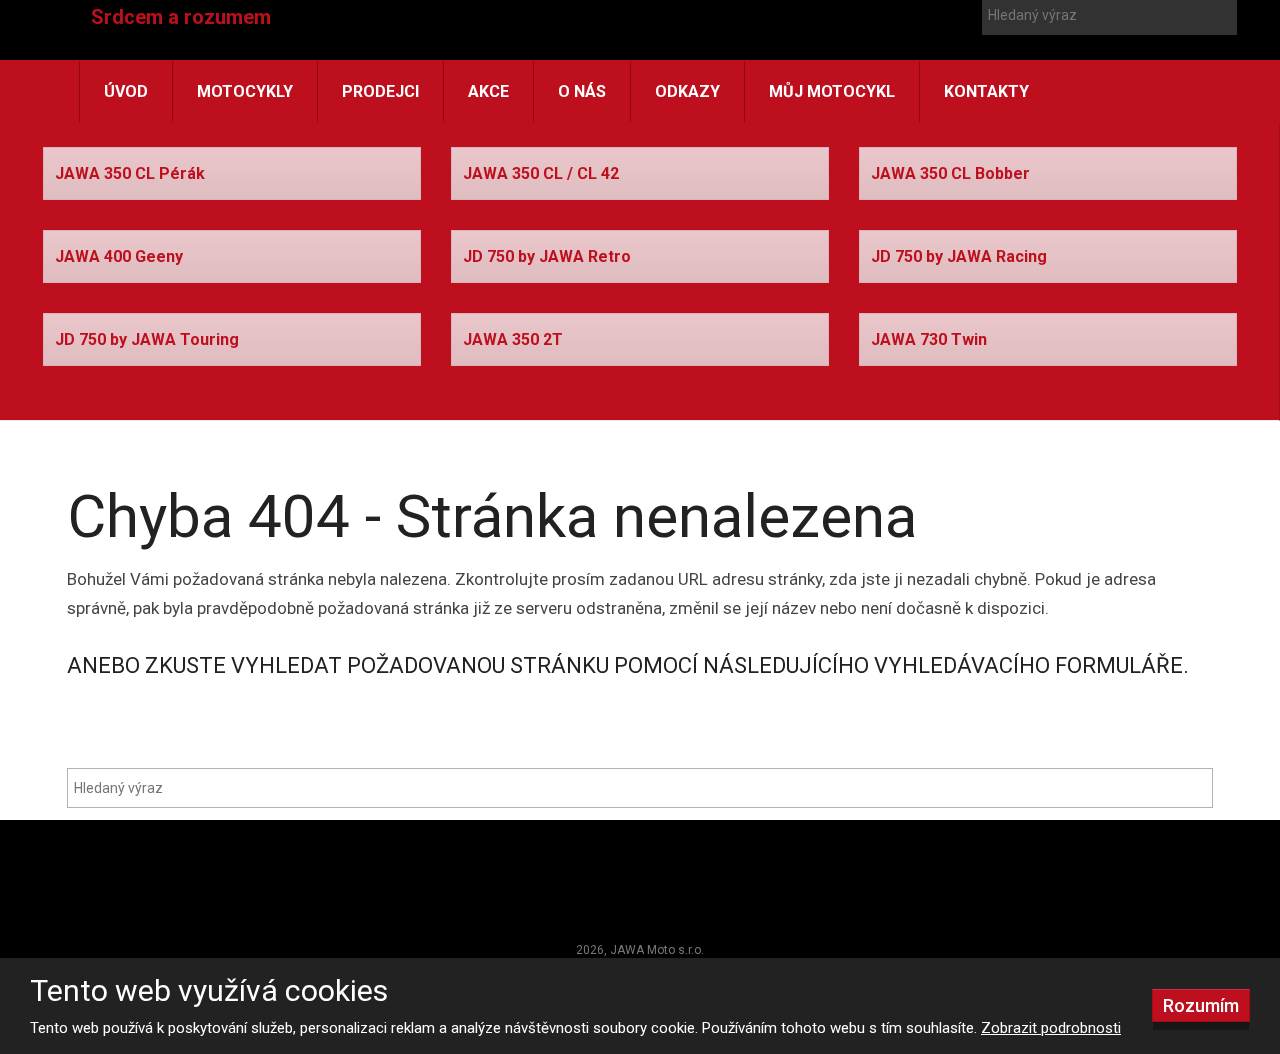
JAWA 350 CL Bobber (950, 173)
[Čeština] (861, 48)
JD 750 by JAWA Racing (959, 256)
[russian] (933, 48)
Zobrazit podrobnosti (1051, 1028)
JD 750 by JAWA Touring (147, 339)
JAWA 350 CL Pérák (130, 173)
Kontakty (986, 91)
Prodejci (380, 91)
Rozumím (1201, 1005)
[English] (897, 48)
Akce (488, 91)
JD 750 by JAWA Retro (547, 256)
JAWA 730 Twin (929, 339)
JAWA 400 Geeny (119, 256)
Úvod (126, 91)
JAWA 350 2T (513, 339)
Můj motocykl (832, 91)
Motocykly (245, 91)
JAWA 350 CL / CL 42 (541, 173)
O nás (582, 91)
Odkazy (687, 91)
